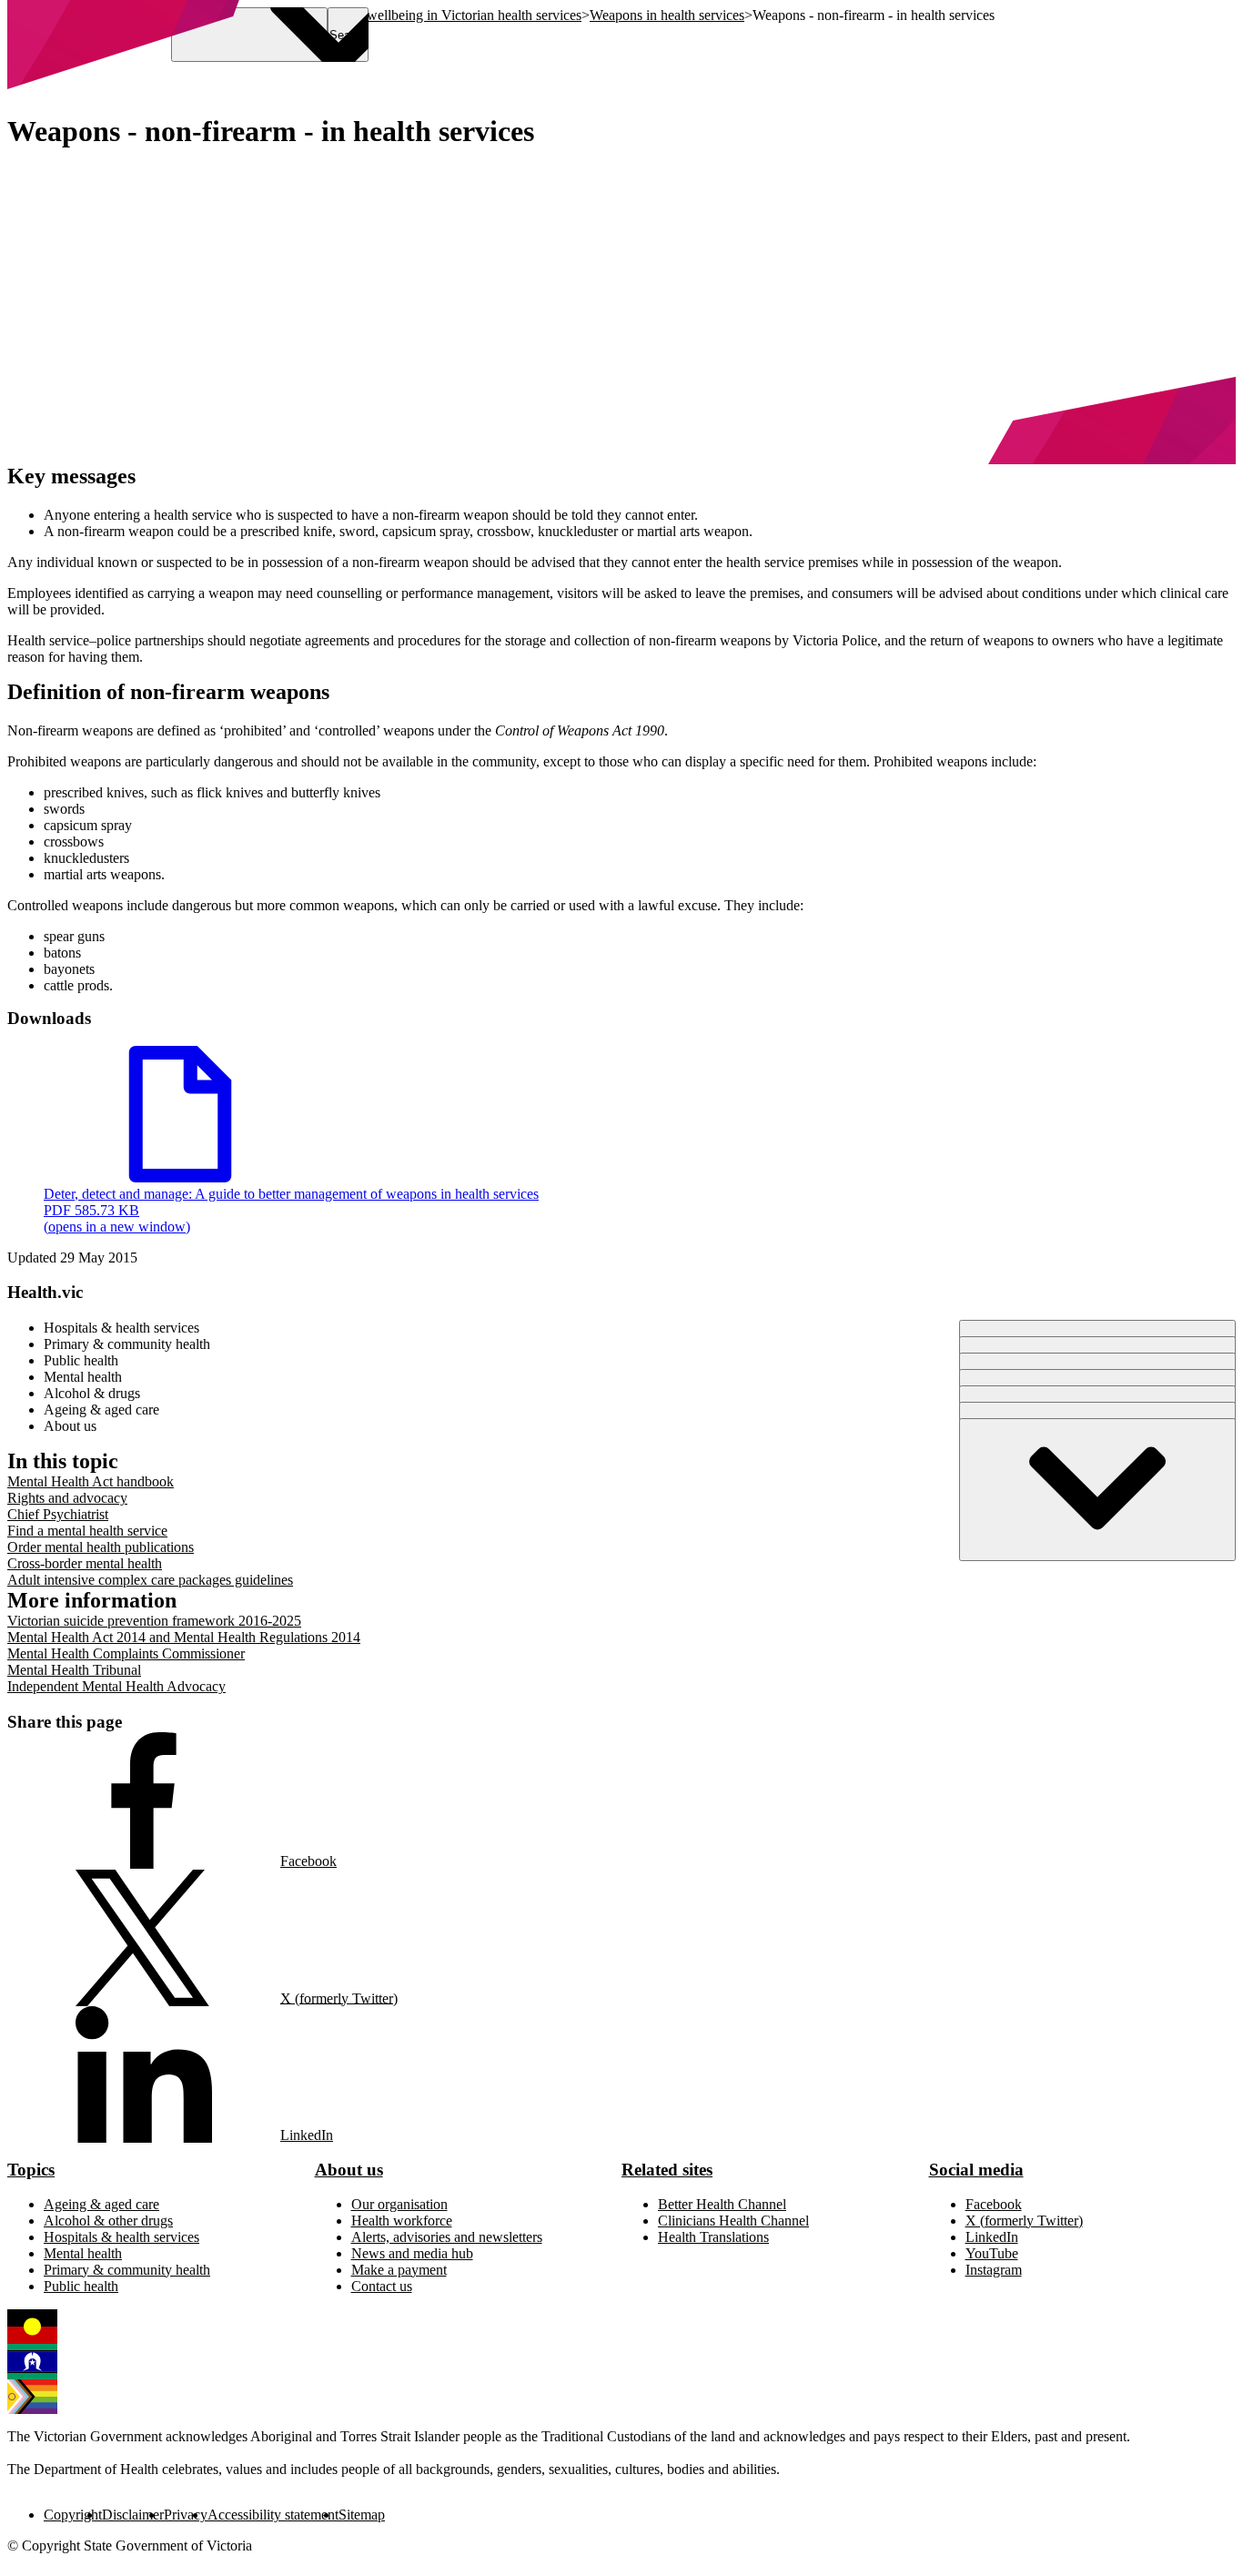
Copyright (73, 2515)
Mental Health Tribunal (74, 1670)
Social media (976, 2170)
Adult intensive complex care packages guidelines (150, 1580)
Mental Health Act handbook (91, 1481)
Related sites (667, 2170)
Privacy (186, 2515)
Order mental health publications (101, 1547)
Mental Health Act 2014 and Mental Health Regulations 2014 (184, 1637)
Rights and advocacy (67, 1498)
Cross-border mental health (85, 1563)
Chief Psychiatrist (58, 1514)
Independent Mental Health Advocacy (116, 1686)
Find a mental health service (87, 1531)
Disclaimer (133, 2515)
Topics (31, 2170)
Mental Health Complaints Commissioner (126, 1653)
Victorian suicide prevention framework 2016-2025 (154, 1621)
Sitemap (362, 2515)
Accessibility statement (273, 2515)
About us (349, 2170)
